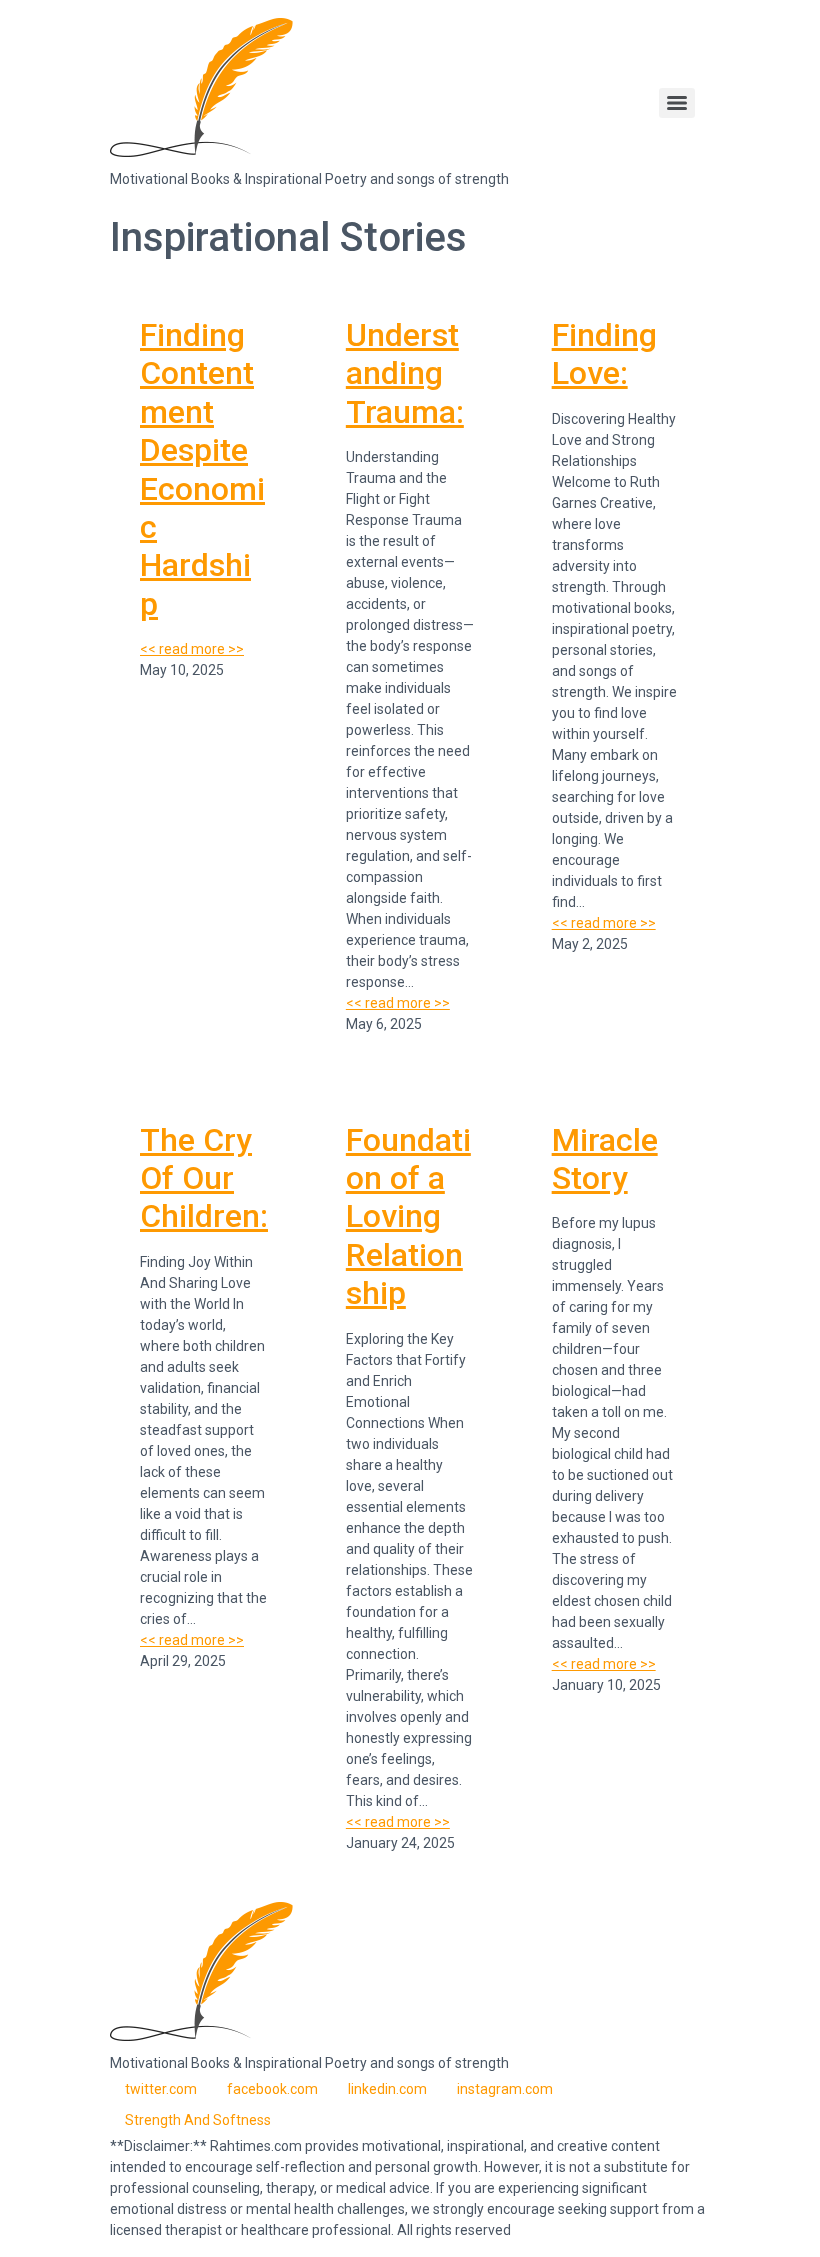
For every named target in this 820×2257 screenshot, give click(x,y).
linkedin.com (387, 2089)
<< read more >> (192, 649)
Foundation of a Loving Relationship (408, 1217)
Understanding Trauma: (405, 373)
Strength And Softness (198, 2120)
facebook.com (272, 2089)
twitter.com (161, 2089)
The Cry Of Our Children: (204, 1178)
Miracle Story (605, 1159)
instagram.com (505, 2089)
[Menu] (677, 103)
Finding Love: (604, 354)
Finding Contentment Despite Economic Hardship (202, 469)
